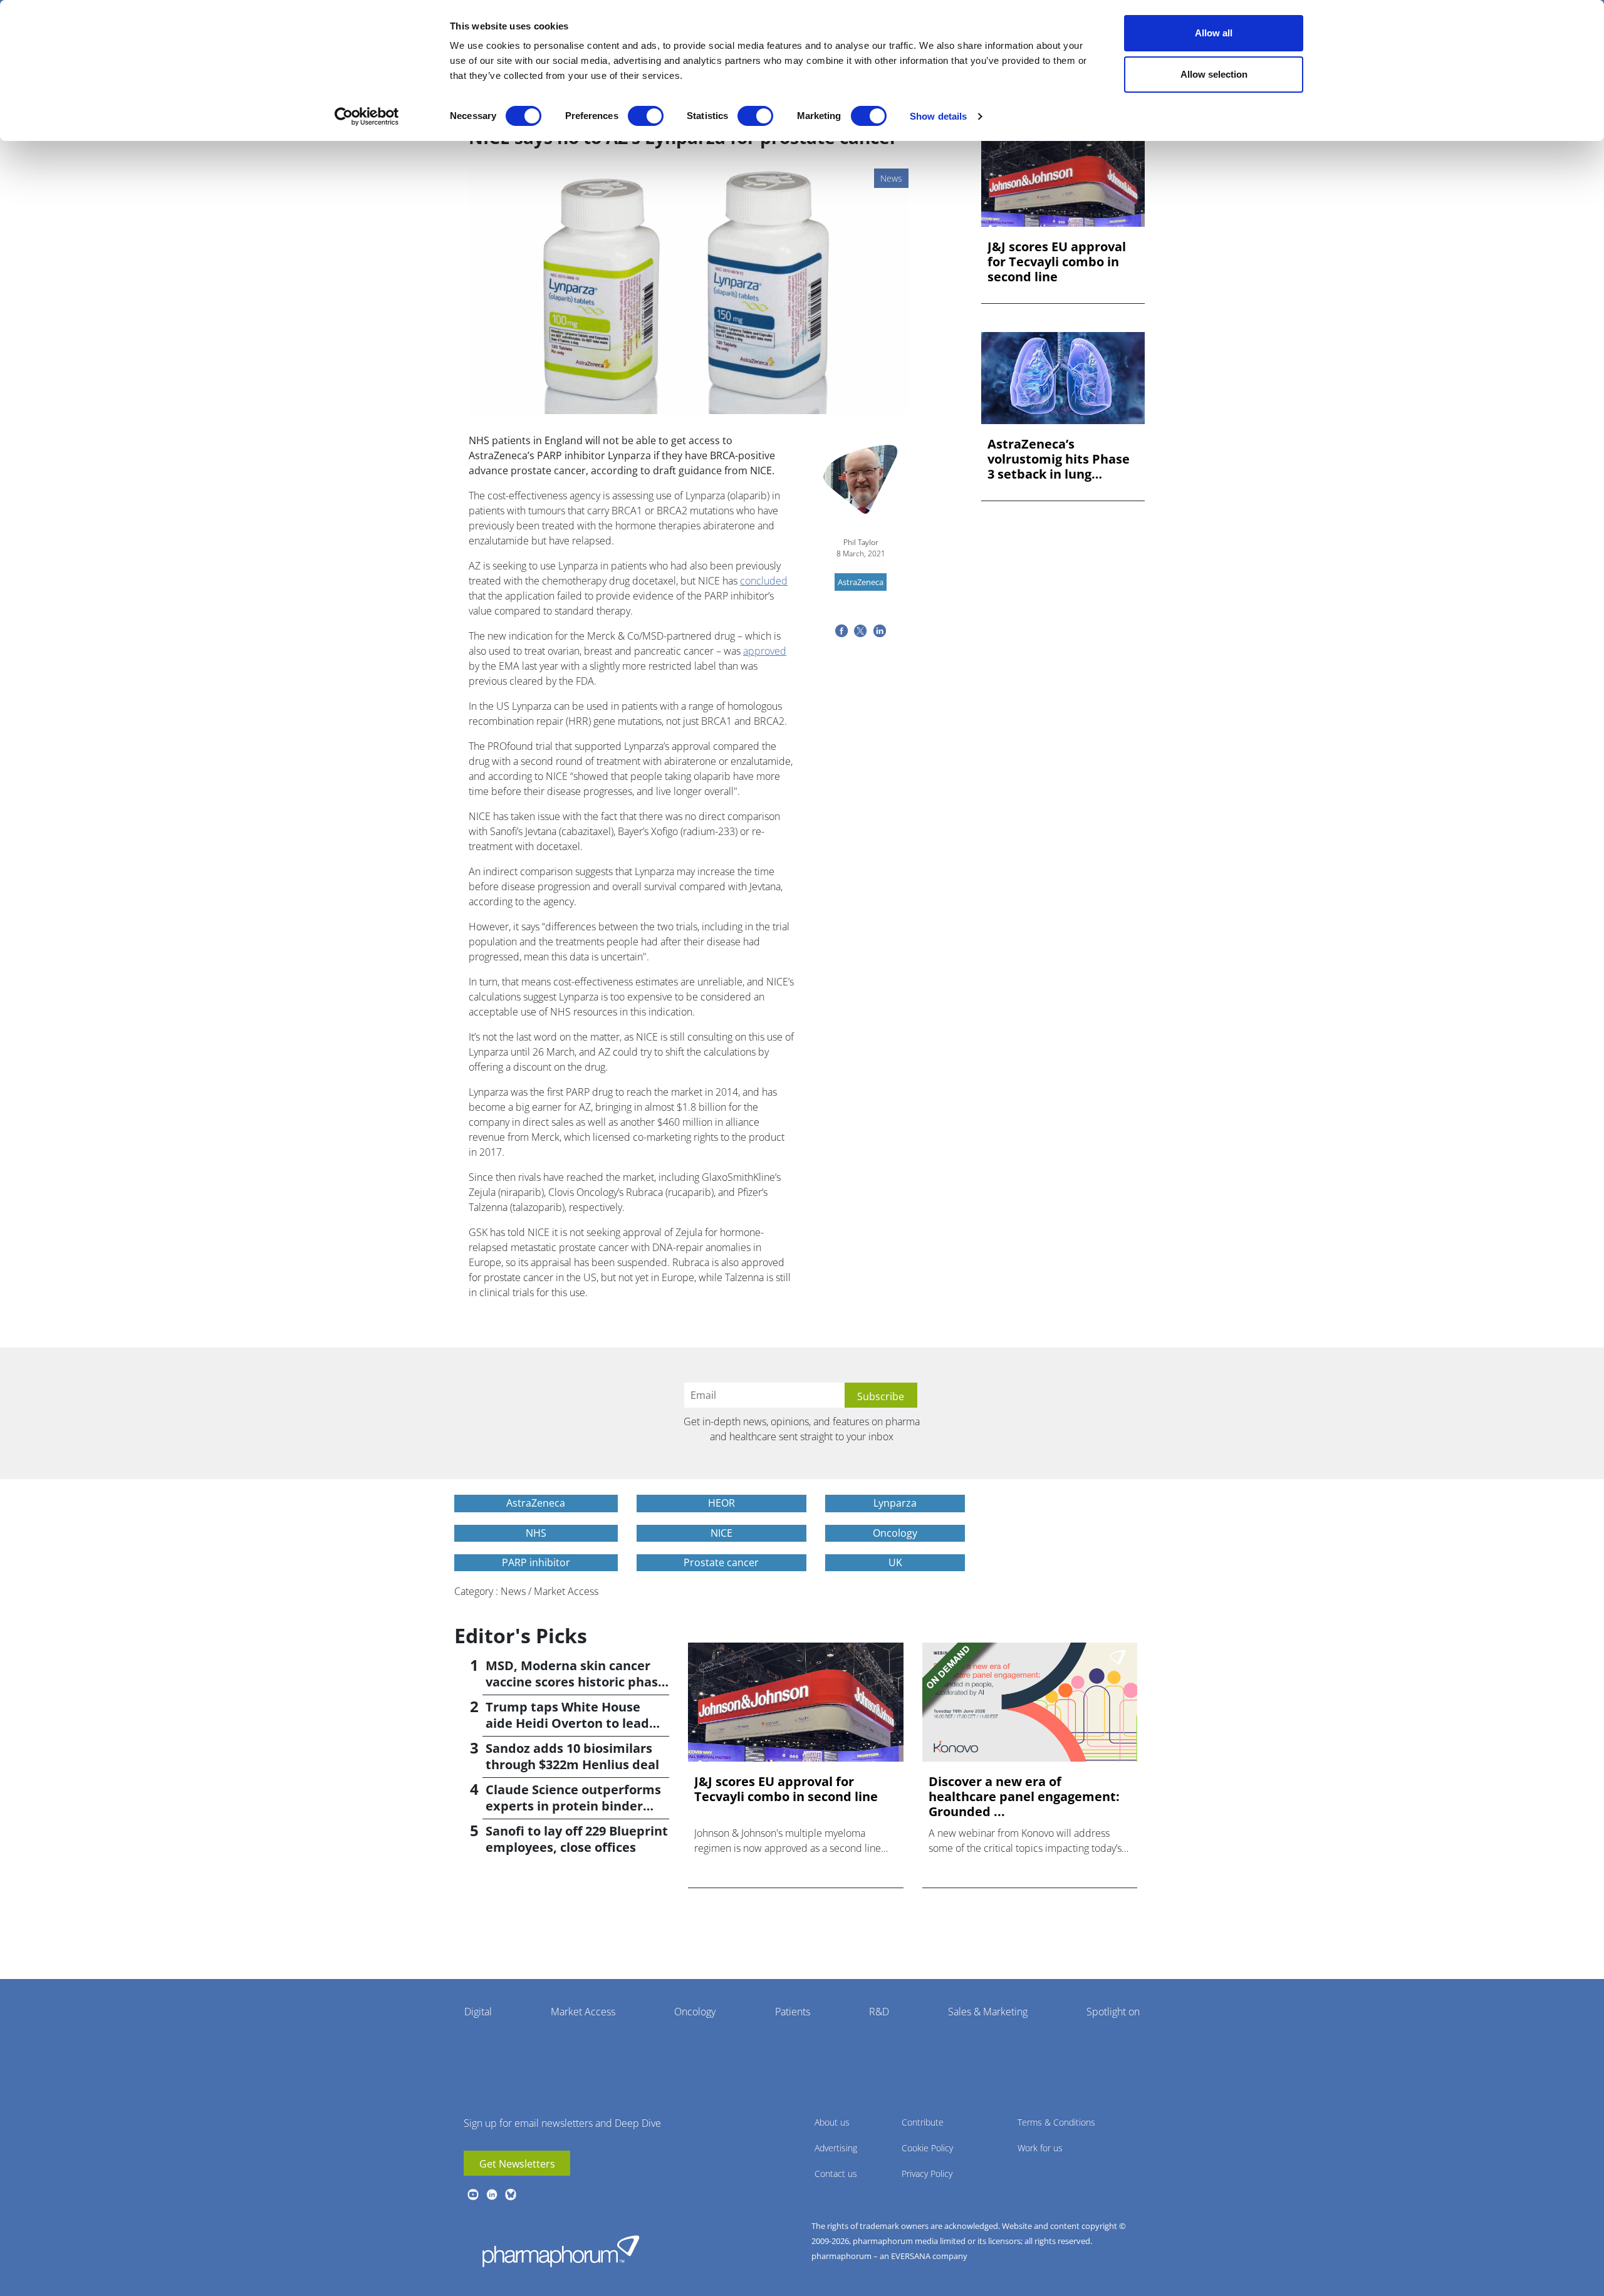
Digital (478, 2012)
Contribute (923, 2122)
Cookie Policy (927, 2148)
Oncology (695, 2012)
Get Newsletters (517, 2164)
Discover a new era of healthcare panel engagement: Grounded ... (1024, 1797)
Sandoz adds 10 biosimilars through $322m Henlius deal (572, 1756)
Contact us (836, 2174)
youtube (473, 2195)
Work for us (1040, 2148)
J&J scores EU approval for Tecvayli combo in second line (1057, 262)
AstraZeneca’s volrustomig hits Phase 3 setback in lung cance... (1059, 459)
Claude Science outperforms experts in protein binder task (573, 1806)
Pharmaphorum (561, 2251)
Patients (793, 2012)
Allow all (1214, 33)
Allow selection (1214, 74)
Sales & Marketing (988, 2012)
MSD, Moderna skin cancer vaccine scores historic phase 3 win (575, 1682)
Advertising (836, 2148)
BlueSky (511, 2195)
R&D (879, 2012)
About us (832, 2122)
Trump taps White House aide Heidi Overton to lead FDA (567, 1723)
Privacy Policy (927, 2174)
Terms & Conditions (1056, 2122)
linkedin (492, 2195)
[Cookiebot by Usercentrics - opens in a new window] (367, 117)
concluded (764, 581)
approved (765, 651)
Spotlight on (1113, 2012)
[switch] (646, 116)
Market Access (583, 2012)
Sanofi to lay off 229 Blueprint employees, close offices (577, 1839)
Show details (938, 116)
